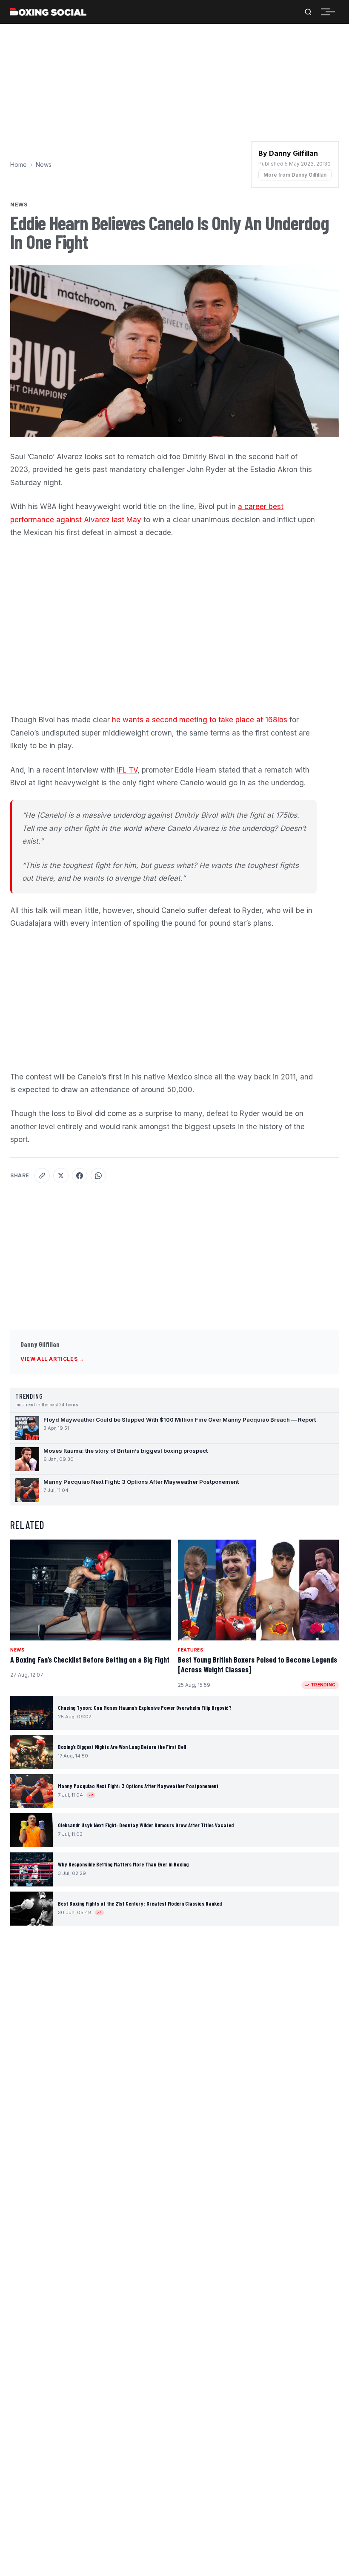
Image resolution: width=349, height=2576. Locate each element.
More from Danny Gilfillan (295, 175)
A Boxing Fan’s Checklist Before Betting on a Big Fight (90, 1660)
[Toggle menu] (330, 12)
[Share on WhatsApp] (98, 1176)
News (44, 165)
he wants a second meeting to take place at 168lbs (200, 720)
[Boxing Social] (48, 12)
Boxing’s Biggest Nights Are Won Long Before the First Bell (122, 1747)
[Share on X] (61, 1176)
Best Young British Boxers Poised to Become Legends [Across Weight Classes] (257, 1664)
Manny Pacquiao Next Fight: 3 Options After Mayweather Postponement (138, 1786)
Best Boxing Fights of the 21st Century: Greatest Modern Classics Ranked (140, 1903)
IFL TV (127, 770)
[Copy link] (42, 1176)
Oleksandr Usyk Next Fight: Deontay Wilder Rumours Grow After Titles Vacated (146, 1825)
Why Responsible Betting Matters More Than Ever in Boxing (123, 1864)
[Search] (308, 12)
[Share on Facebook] (80, 1176)
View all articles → (52, 1359)
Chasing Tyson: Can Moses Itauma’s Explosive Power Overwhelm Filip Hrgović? (145, 1708)
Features (190, 1650)
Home (19, 165)
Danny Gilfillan (40, 1344)
